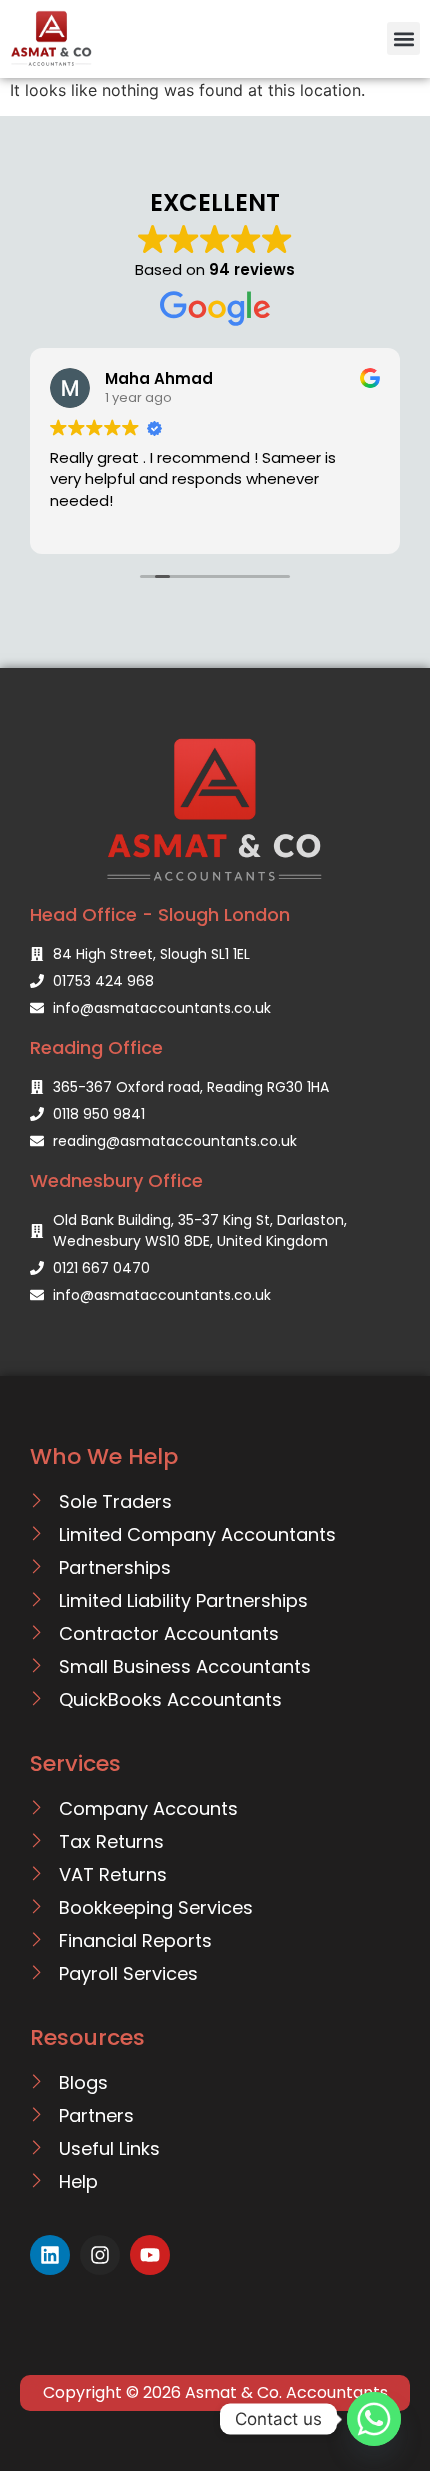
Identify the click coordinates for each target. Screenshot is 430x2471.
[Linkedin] (50, 2255)
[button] (403, 38)
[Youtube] (150, 2255)
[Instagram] (100, 2255)
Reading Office (96, 1047)
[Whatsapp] (374, 2419)
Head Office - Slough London (160, 914)
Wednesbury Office (116, 1180)
